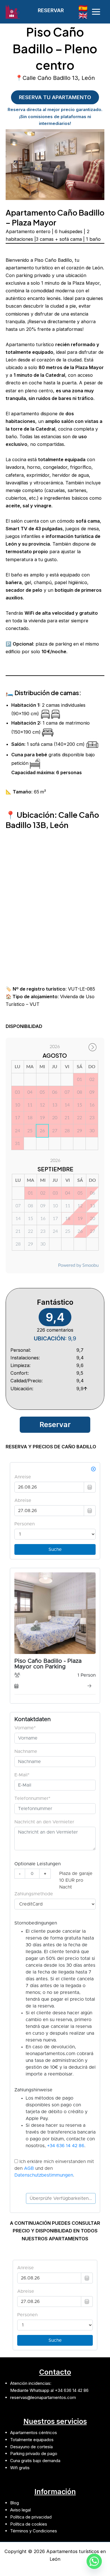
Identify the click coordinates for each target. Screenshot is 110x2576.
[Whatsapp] (94, 2561)
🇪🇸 (83, 8)
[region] (55, 165)
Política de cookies (29, 2524)
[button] (55, 10)
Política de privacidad (31, 2517)
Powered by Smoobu (78, 1265)
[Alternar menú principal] (96, 12)
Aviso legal (20, 2510)
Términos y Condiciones (34, 2531)
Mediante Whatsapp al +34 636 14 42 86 (49, 2390)
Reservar (55, 1425)
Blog (15, 2503)
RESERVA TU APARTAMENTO (55, 97)
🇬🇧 (83, 15)
